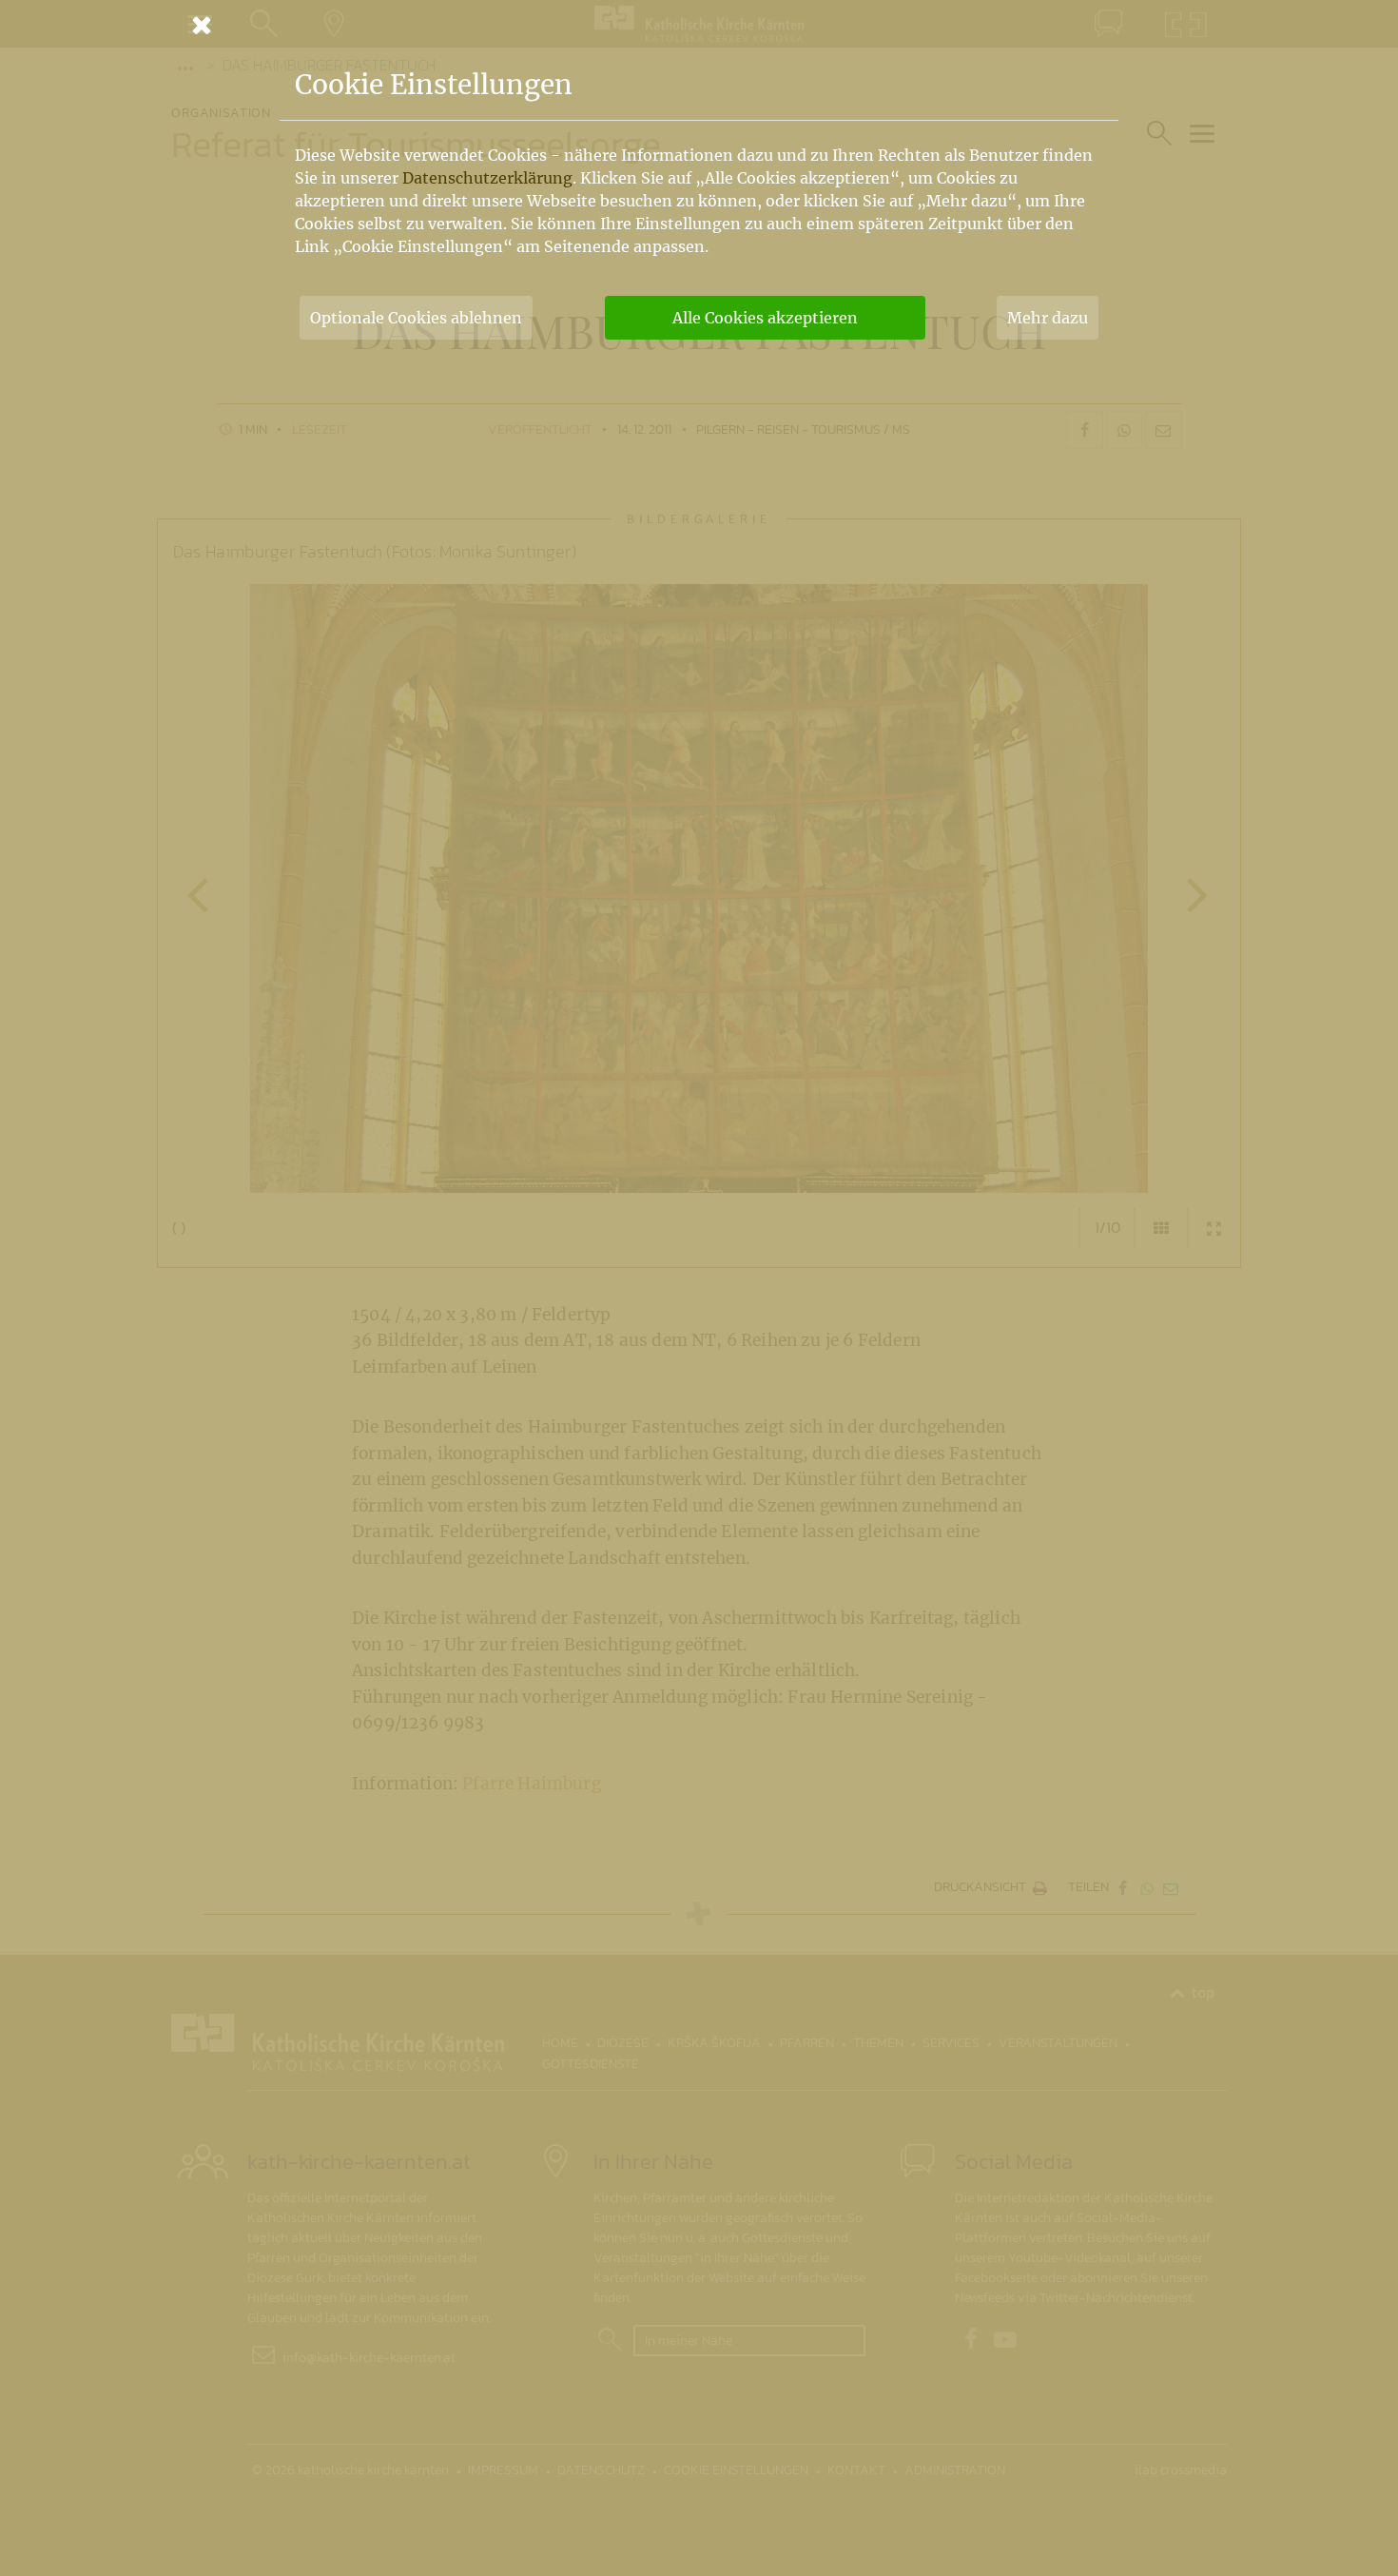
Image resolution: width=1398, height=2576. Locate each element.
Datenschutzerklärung (487, 178)
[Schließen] (699, 25)
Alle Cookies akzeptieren (765, 318)
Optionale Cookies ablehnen (416, 318)
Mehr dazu (1048, 318)
